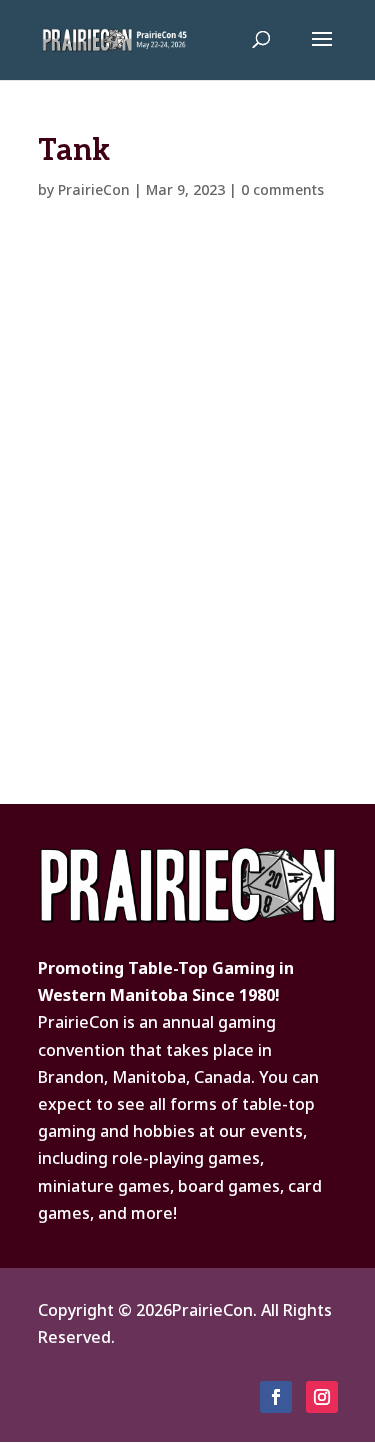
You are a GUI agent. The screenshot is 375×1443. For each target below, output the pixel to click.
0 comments (282, 189)
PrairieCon (94, 189)
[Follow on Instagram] (322, 1397)
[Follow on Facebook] (276, 1397)
